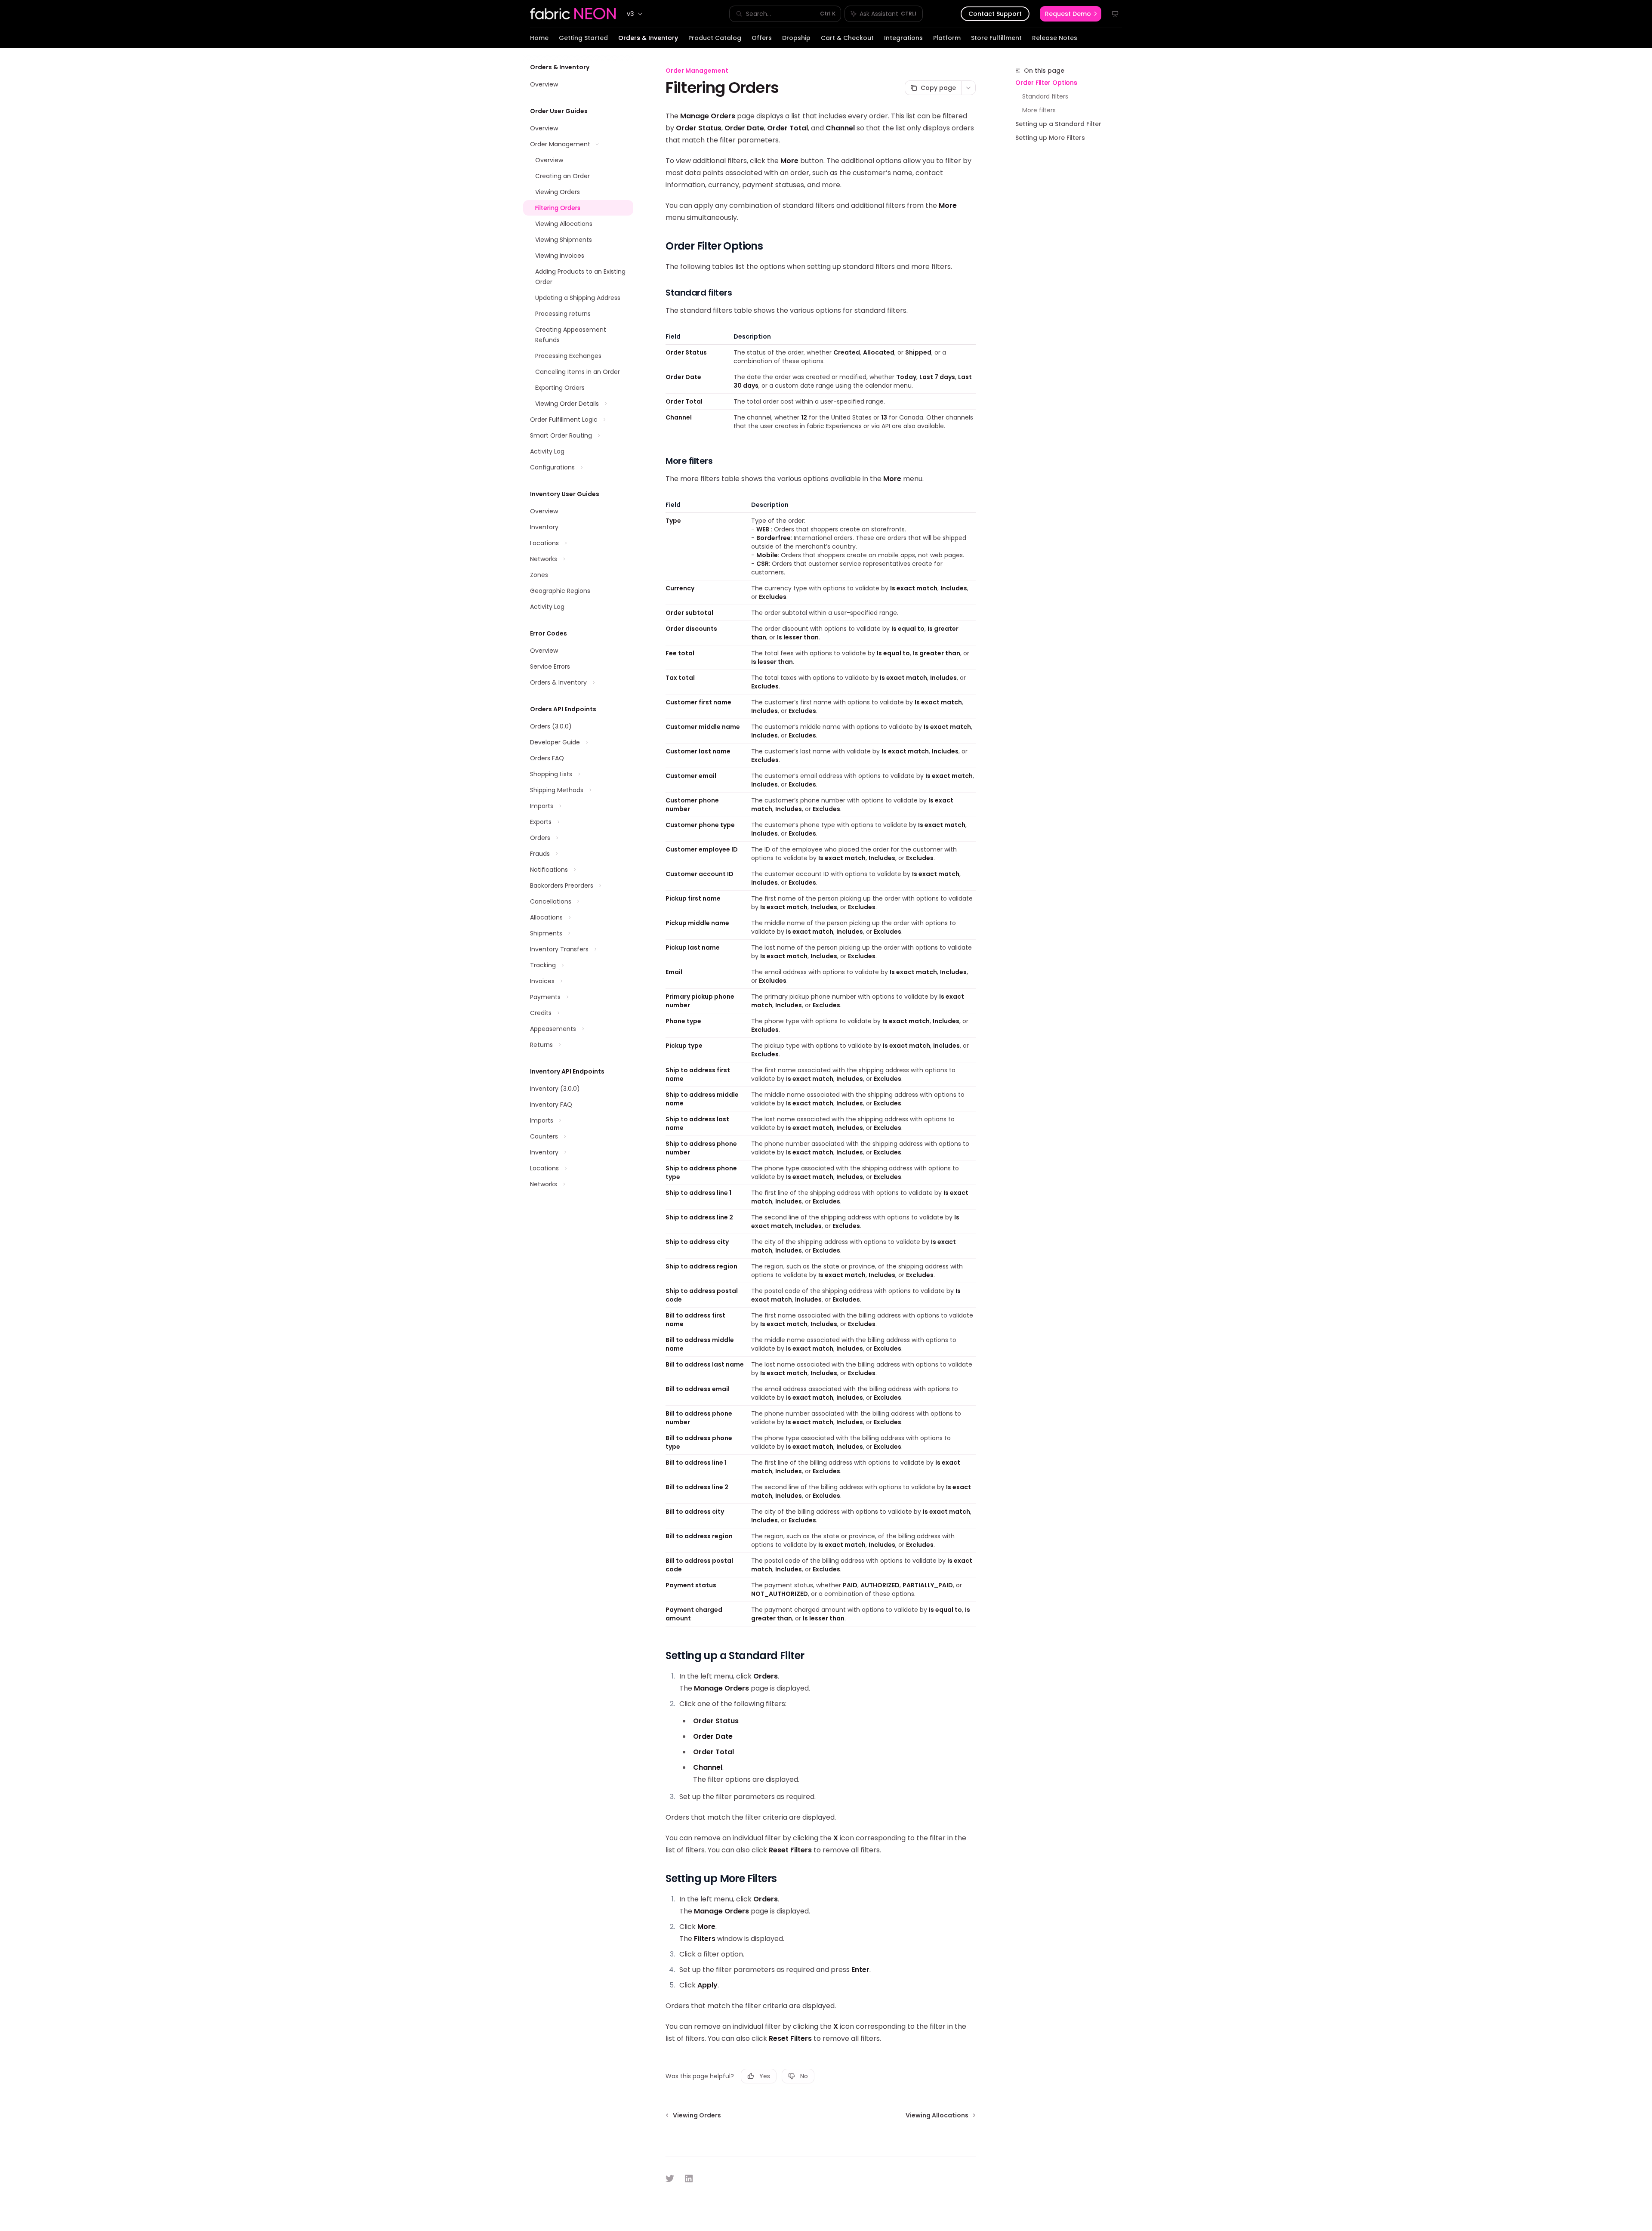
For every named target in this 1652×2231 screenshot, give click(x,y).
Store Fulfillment (996, 38)
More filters (1039, 110)
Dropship (796, 38)
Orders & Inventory (648, 38)
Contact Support (995, 14)
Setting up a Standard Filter (1058, 124)
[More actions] (968, 88)
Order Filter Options (1046, 83)
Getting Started (583, 38)
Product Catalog (715, 38)
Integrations (903, 38)
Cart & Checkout (847, 38)
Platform (947, 38)
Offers (762, 38)
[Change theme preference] (1115, 14)
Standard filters (1045, 96)
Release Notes (1055, 38)
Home (539, 38)
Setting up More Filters (1050, 138)
